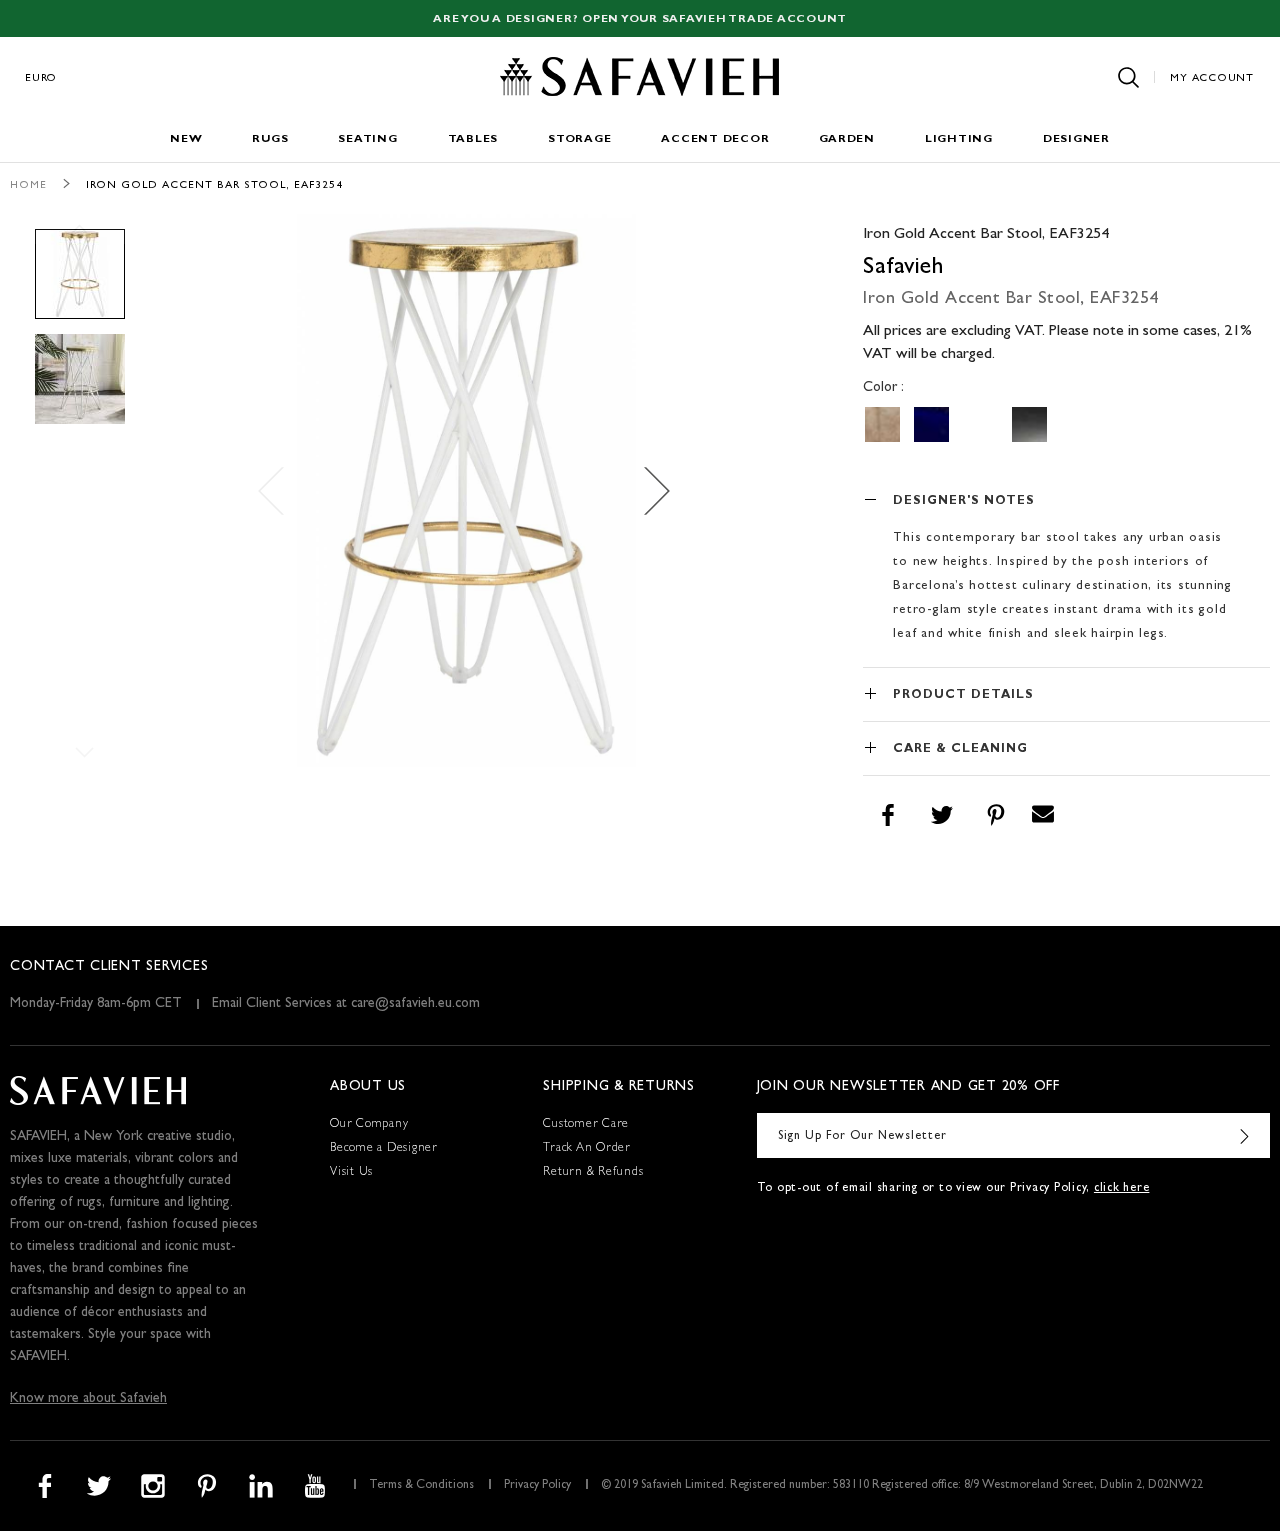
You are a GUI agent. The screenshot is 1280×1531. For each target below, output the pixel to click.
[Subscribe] (1245, 1135)
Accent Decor (715, 139)
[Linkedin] (261, 1486)
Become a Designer (384, 1149)
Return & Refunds (593, 1173)
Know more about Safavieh (88, 1399)
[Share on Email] (1043, 816)
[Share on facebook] (888, 816)
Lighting (959, 139)
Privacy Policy (537, 1486)
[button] (651, 490)
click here (1122, 1189)
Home (28, 185)
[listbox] (1066, 424)
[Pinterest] (207, 1486)
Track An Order (587, 1149)
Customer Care (586, 1125)
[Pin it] (996, 816)
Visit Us (351, 1173)
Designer (1076, 139)
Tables (473, 139)
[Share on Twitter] (942, 816)
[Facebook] (45, 1486)
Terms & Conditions (421, 1486)
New (186, 139)
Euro (41, 78)
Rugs (270, 139)
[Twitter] (99, 1486)
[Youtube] (315, 1486)
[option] (882, 424)
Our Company (369, 1125)
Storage (579, 139)
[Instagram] (153, 1486)
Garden (847, 139)
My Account (1212, 78)
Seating (367, 139)
